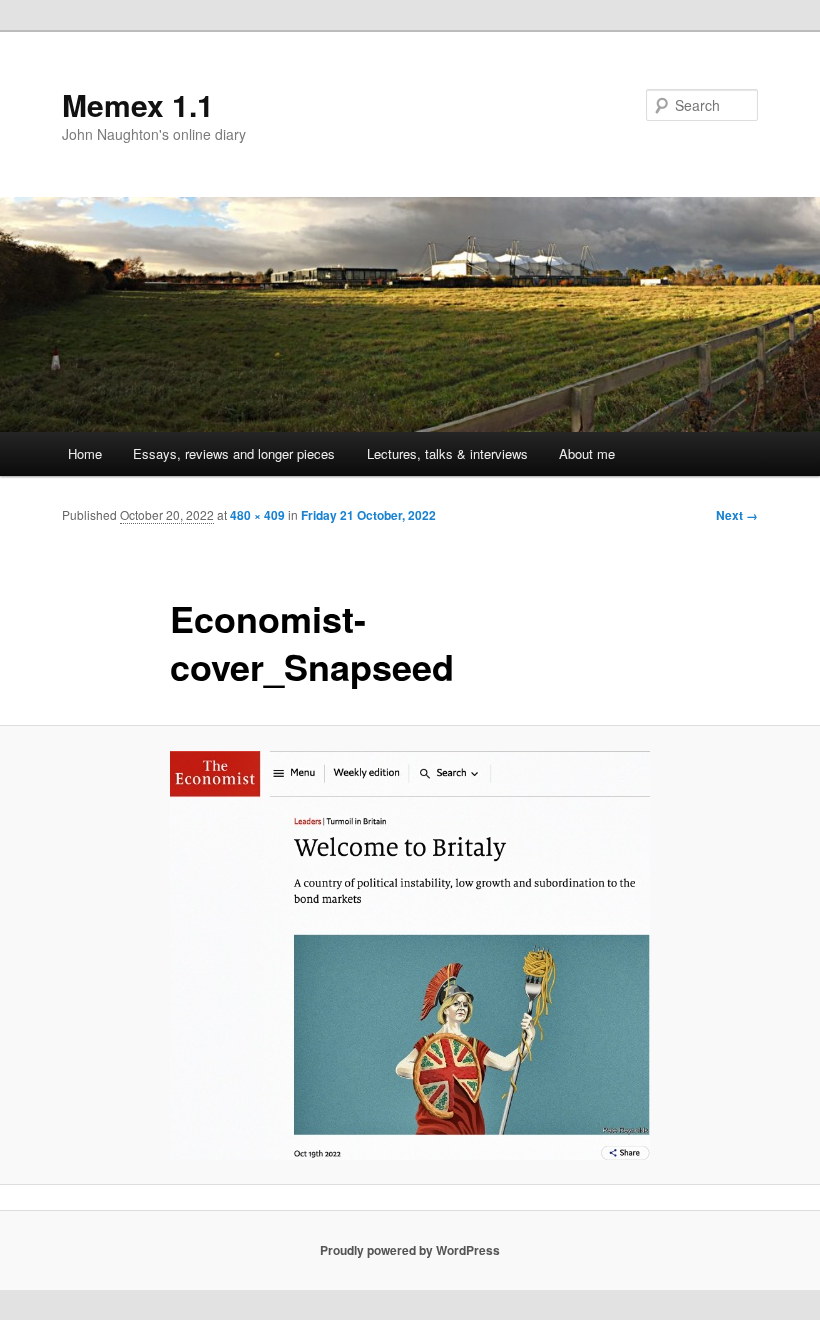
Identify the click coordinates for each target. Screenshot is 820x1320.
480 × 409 (257, 515)
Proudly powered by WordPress (410, 1250)
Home (85, 453)
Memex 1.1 (138, 104)
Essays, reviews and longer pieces (234, 453)
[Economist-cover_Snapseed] (410, 955)
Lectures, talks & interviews (447, 453)
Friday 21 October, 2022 (368, 515)
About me (587, 453)
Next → (737, 515)
